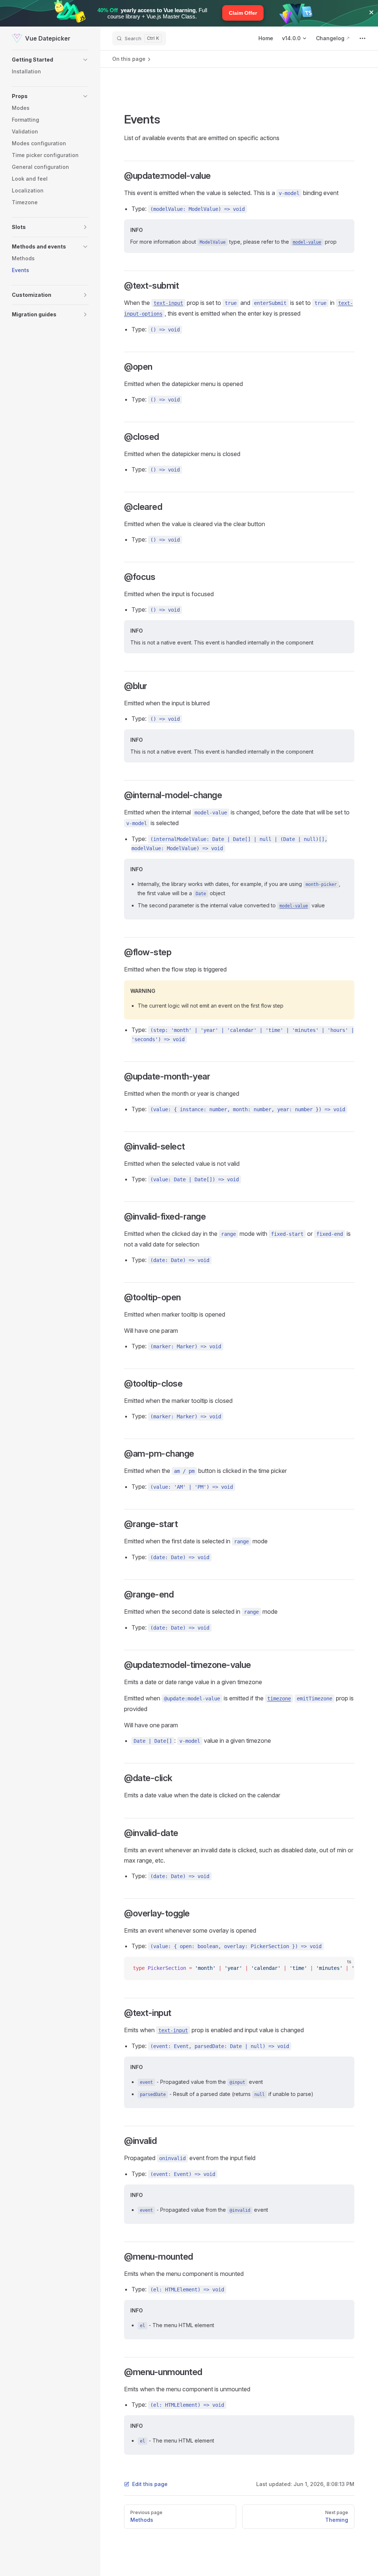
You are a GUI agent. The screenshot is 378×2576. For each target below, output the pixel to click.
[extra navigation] (362, 38)
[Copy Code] (343, 1968)
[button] (50, 60)
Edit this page (150, 2484)
